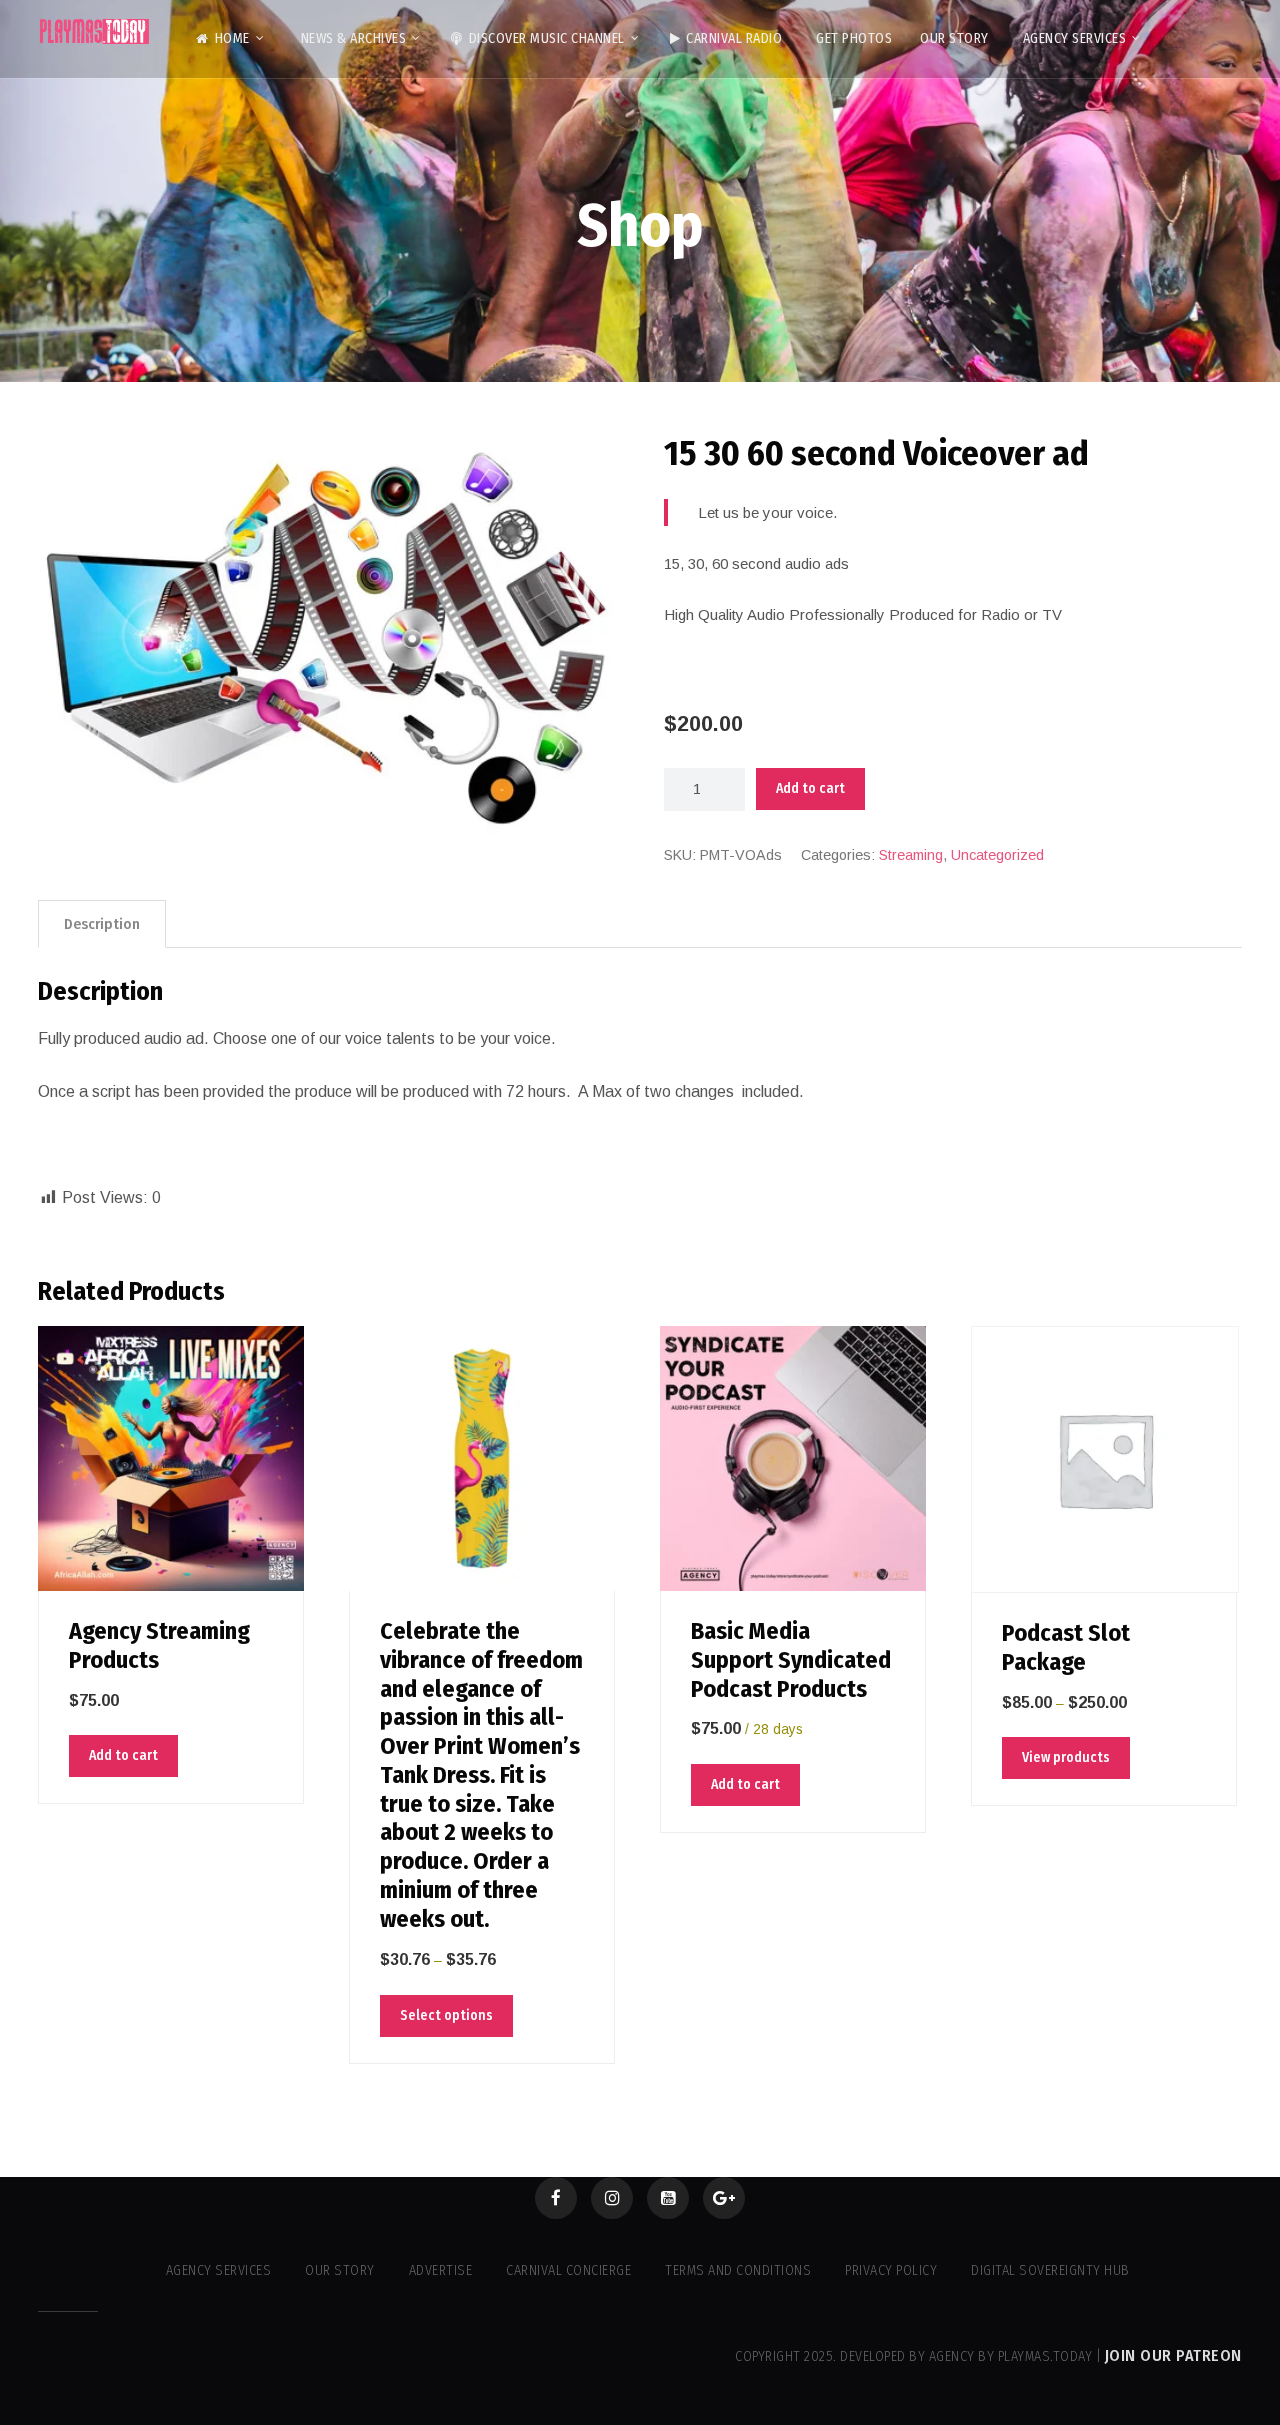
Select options (446, 2015)
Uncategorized (997, 855)
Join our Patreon (1173, 2355)
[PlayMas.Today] (95, 31)
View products (1066, 1757)
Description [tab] (102, 924)
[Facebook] (556, 2198)
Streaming (911, 855)
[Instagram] (612, 2198)
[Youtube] (668, 2198)
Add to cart (810, 788)
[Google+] (724, 2198)
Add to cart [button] (123, 1755)
